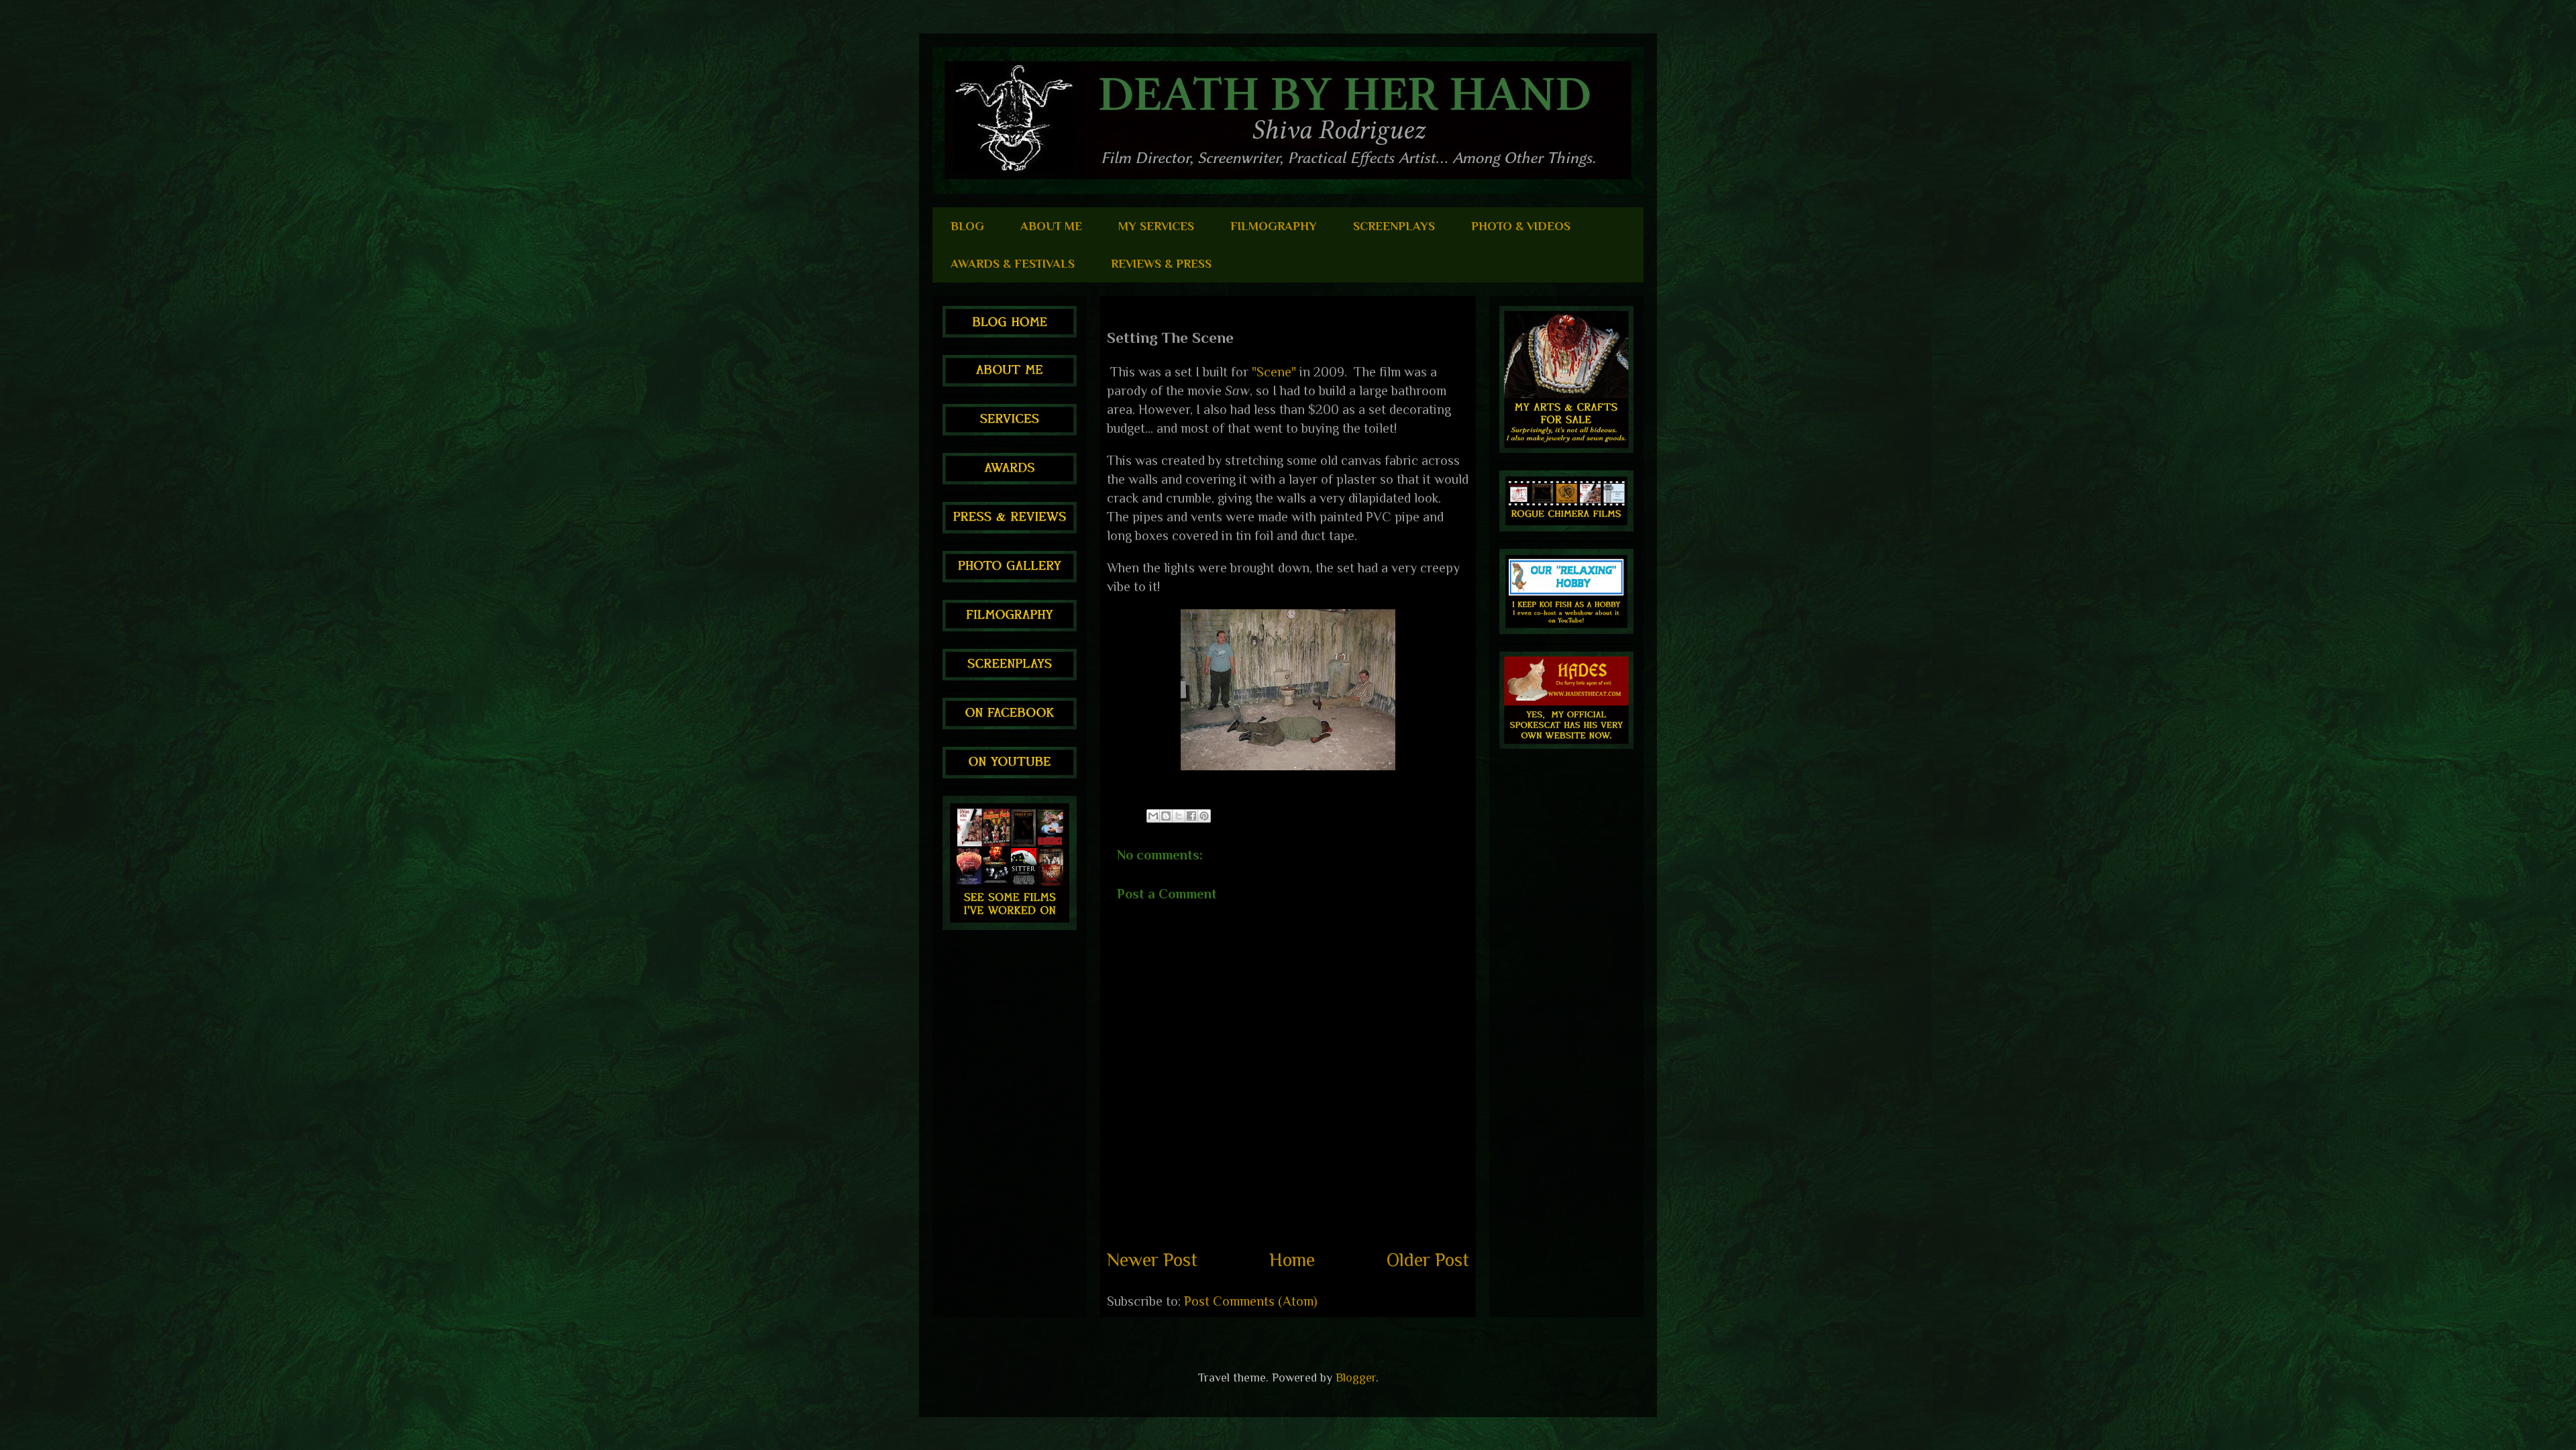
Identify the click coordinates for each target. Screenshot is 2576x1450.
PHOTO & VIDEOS (1521, 226)
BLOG (967, 226)
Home (1292, 1260)
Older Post (1428, 1260)
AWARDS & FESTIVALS (1013, 264)
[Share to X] (1179, 816)
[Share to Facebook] (1191, 816)
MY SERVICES (1156, 226)
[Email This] (1153, 816)
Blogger (1356, 1378)
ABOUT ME (1051, 226)
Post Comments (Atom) (1251, 1301)
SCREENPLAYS (1394, 226)
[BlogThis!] (1166, 816)
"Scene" (1274, 372)
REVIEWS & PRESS (1161, 264)
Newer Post (1152, 1260)
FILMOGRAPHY (1274, 226)
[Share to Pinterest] (1204, 816)
